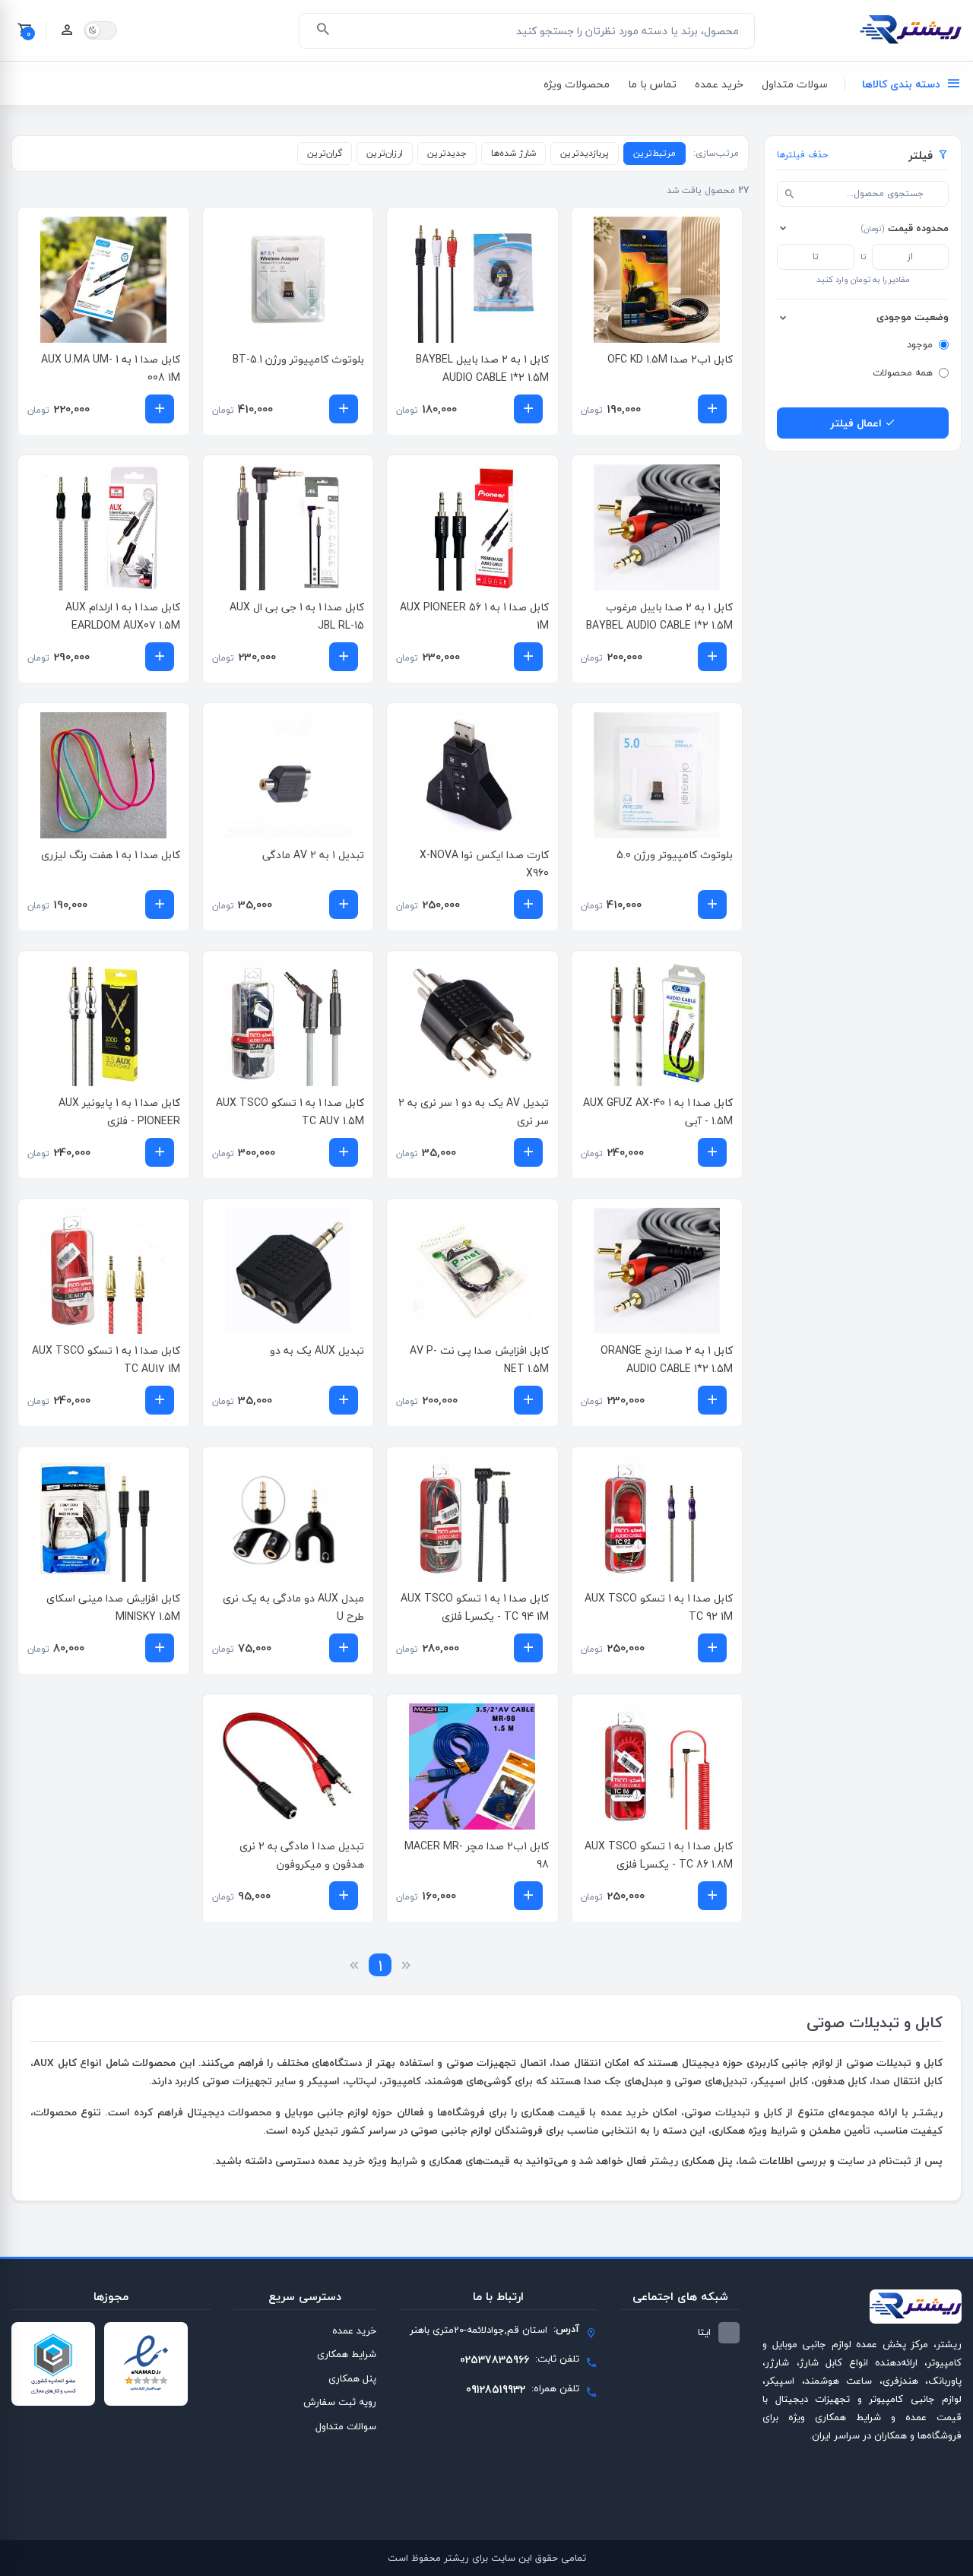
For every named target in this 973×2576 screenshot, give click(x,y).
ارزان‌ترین (385, 153)
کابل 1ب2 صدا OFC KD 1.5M (670, 359)
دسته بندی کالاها (901, 84)
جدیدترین (447, 153)
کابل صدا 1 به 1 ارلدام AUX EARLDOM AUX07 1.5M (123, 616)
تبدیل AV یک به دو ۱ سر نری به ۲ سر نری (474, 1112)
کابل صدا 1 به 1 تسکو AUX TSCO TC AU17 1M (106, 1359)
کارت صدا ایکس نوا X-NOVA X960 (484, 864)
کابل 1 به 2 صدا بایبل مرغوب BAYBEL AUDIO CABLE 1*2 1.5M (659, 616)
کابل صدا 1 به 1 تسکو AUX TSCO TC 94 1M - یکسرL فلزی (475, 1607)
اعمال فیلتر (857, 423)
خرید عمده (719, 84)
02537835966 (494, 2360)
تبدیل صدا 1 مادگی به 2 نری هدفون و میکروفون (302, 1855)
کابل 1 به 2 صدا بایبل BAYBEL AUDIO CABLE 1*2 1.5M (482, 368)
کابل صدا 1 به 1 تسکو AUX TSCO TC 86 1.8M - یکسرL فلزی (659, 1855)
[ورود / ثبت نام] (67, 30)
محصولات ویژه (577, 84)
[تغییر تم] (100, 30)
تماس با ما (652, 84)
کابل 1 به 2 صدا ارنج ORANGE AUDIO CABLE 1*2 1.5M (667, 1359)
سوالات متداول (346, 2426)
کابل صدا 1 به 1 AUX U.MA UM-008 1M (111, 368)
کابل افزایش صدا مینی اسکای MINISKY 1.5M (113, 1607)
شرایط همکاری (347, 2354)
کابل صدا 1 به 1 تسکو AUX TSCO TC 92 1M (659, 1607)
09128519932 (496, 2389)
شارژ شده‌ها (513, 153)
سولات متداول (795, 84)
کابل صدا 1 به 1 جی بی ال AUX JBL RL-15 (297, 616)
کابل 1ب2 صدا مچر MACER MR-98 (477, 1855)
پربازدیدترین (585, 153)
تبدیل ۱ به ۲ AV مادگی (313, 855)
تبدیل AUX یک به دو (317, 1350)
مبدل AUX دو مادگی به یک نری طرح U (293, 1607)
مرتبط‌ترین (654, 153)
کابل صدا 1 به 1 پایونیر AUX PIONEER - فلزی (119, 1112)
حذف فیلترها (802, 155)
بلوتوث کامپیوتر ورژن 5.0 (675, 855)
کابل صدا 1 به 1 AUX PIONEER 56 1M (474, 616)
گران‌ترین (325, 153)
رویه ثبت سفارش (340, 2402)
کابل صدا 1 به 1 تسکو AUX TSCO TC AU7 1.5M (290, 1112)
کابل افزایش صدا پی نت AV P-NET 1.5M (479, 1359)
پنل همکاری (352, 2378)
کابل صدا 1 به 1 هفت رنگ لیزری (111, 855)
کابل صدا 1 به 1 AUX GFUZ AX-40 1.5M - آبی (658, 1112)
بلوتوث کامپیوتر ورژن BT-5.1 (298, 359)
